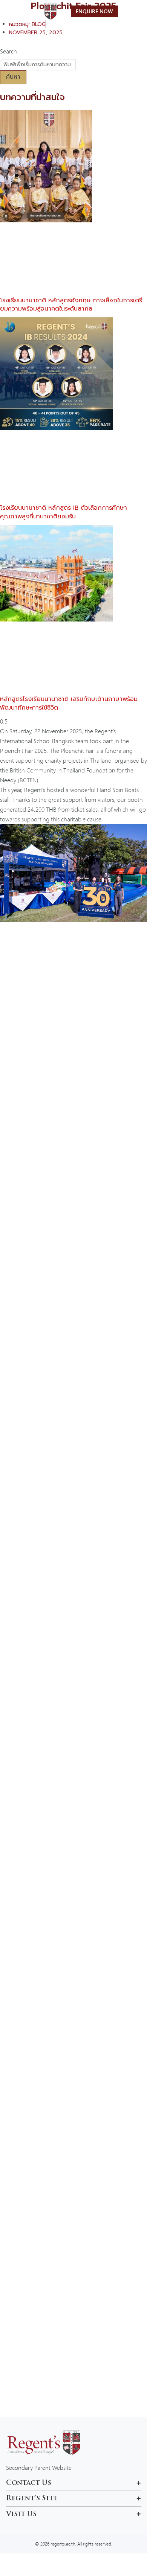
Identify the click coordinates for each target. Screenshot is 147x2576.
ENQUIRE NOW (94, 11)
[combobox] (38, 65)
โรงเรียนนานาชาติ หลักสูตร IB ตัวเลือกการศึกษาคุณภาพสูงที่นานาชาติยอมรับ (64, 512)
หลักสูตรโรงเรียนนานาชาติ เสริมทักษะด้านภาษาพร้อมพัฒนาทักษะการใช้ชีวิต (69, 703)
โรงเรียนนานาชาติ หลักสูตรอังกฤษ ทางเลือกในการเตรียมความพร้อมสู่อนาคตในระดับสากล (71, 305)
